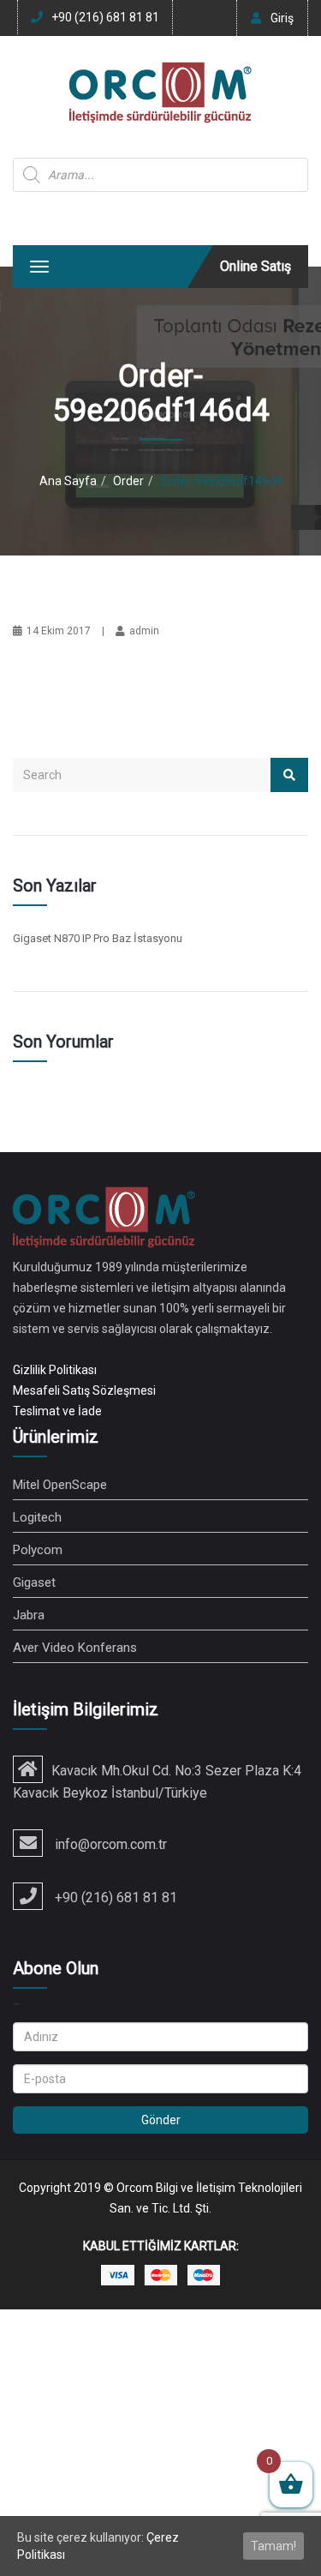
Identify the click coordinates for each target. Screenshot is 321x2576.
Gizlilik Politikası (55, 1370)
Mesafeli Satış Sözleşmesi (84, 1390)
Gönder (161, 2120)
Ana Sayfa (68, 481)
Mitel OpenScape (60, 1485)
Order (128, 481)
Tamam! (273, 2546)
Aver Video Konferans (75, 1648)
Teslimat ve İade (57, 1411)
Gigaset (34, 1582)
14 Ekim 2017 (59, 631)
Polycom (38, 1550)
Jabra (29, 1615)
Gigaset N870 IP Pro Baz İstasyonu (98, 938)
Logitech (37, 1517)
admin (144, 631)
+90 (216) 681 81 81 (105, 17)
